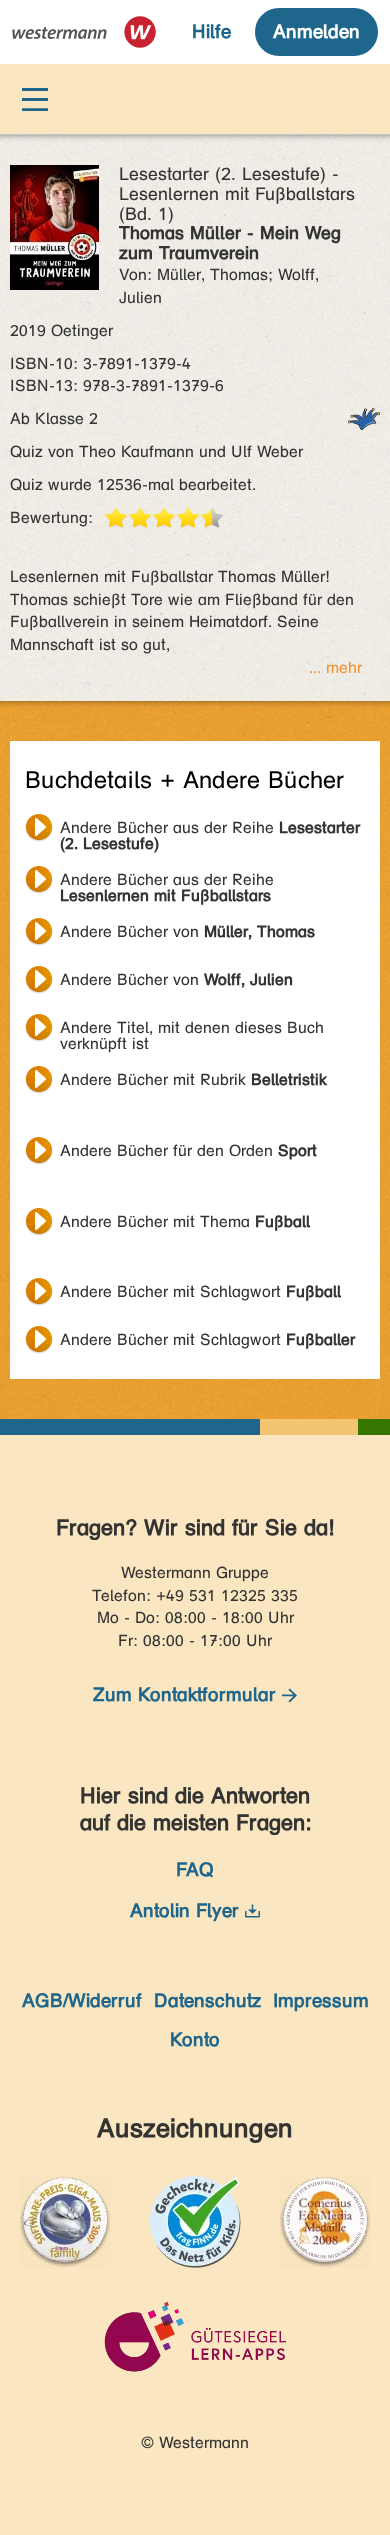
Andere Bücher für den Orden (188, 1150)
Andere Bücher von (187, 931)
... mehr (335, 667)
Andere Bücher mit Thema (185, 1221)
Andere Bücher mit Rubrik (193, 1079)
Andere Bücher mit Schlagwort (200, 1291)
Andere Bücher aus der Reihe (210, 830)
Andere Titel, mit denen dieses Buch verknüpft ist (192, 1030)
